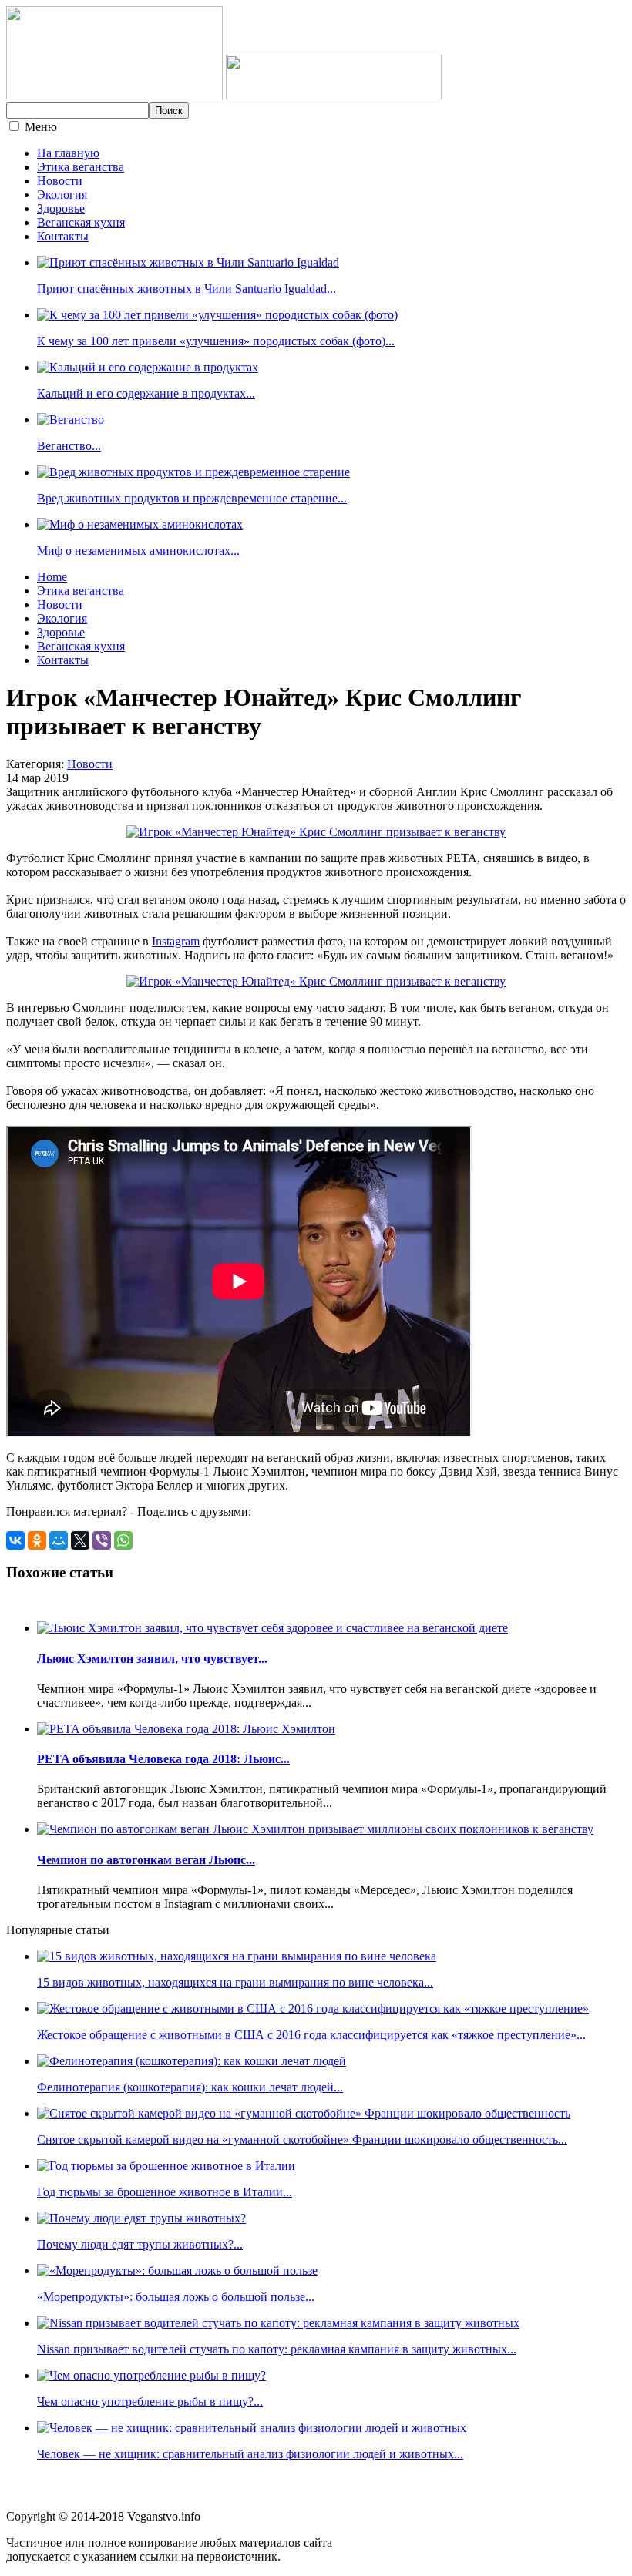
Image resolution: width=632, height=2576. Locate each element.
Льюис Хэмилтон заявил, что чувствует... (152, 1659)
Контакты (63, 236)
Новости (60, 181)
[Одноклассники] (37, 1540)
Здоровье (61, 208)
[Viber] (102, 1540)
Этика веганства (81, 167)
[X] (80, 1540)
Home (52, 577)
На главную (68, 153)
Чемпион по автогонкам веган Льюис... (146, 1860)
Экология (62, 195)
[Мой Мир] (59, 1540)
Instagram (176, 941)
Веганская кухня (81, 222)
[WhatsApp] (123, 1540)
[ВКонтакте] (15, 1540)
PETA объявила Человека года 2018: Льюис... (163, 1759)
